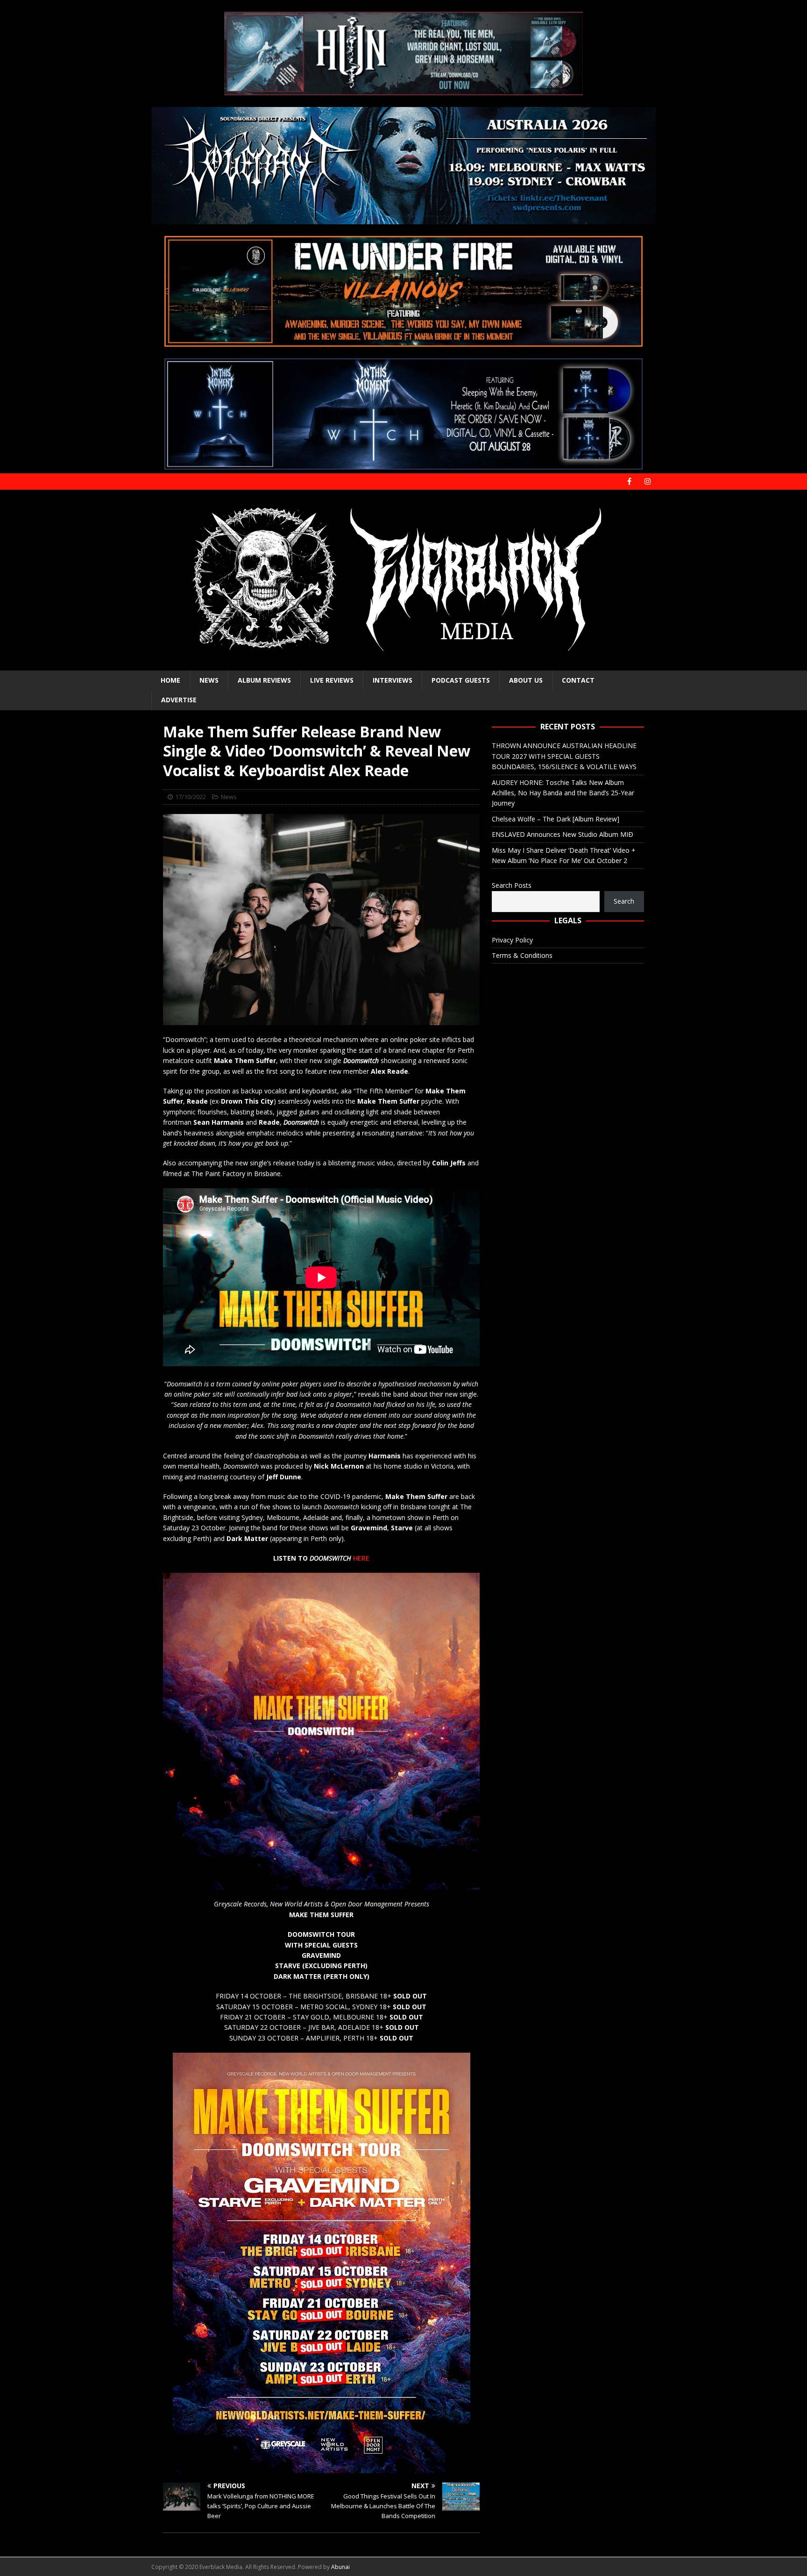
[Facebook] (629, 482)
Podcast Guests (461, 680)
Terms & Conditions (522, 955)
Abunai (340, 2567)
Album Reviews (264, 680)
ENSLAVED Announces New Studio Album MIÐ (563, 834)
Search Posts (512, 885)
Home (170, 680)
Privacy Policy (512, 940)
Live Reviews (332, 680)
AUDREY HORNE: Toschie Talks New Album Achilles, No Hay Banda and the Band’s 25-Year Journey (563, 793)
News (209, 680)
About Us (526, 680)
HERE (361, 1558)
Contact (578, 680)
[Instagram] (648, 482)
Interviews (393, 680)
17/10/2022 (191, 797)
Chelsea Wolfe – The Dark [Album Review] (556, 819)
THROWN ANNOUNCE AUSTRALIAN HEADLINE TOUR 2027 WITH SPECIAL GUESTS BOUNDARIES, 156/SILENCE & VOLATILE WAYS (564, 756)
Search (624, 901)
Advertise (179, 700)
